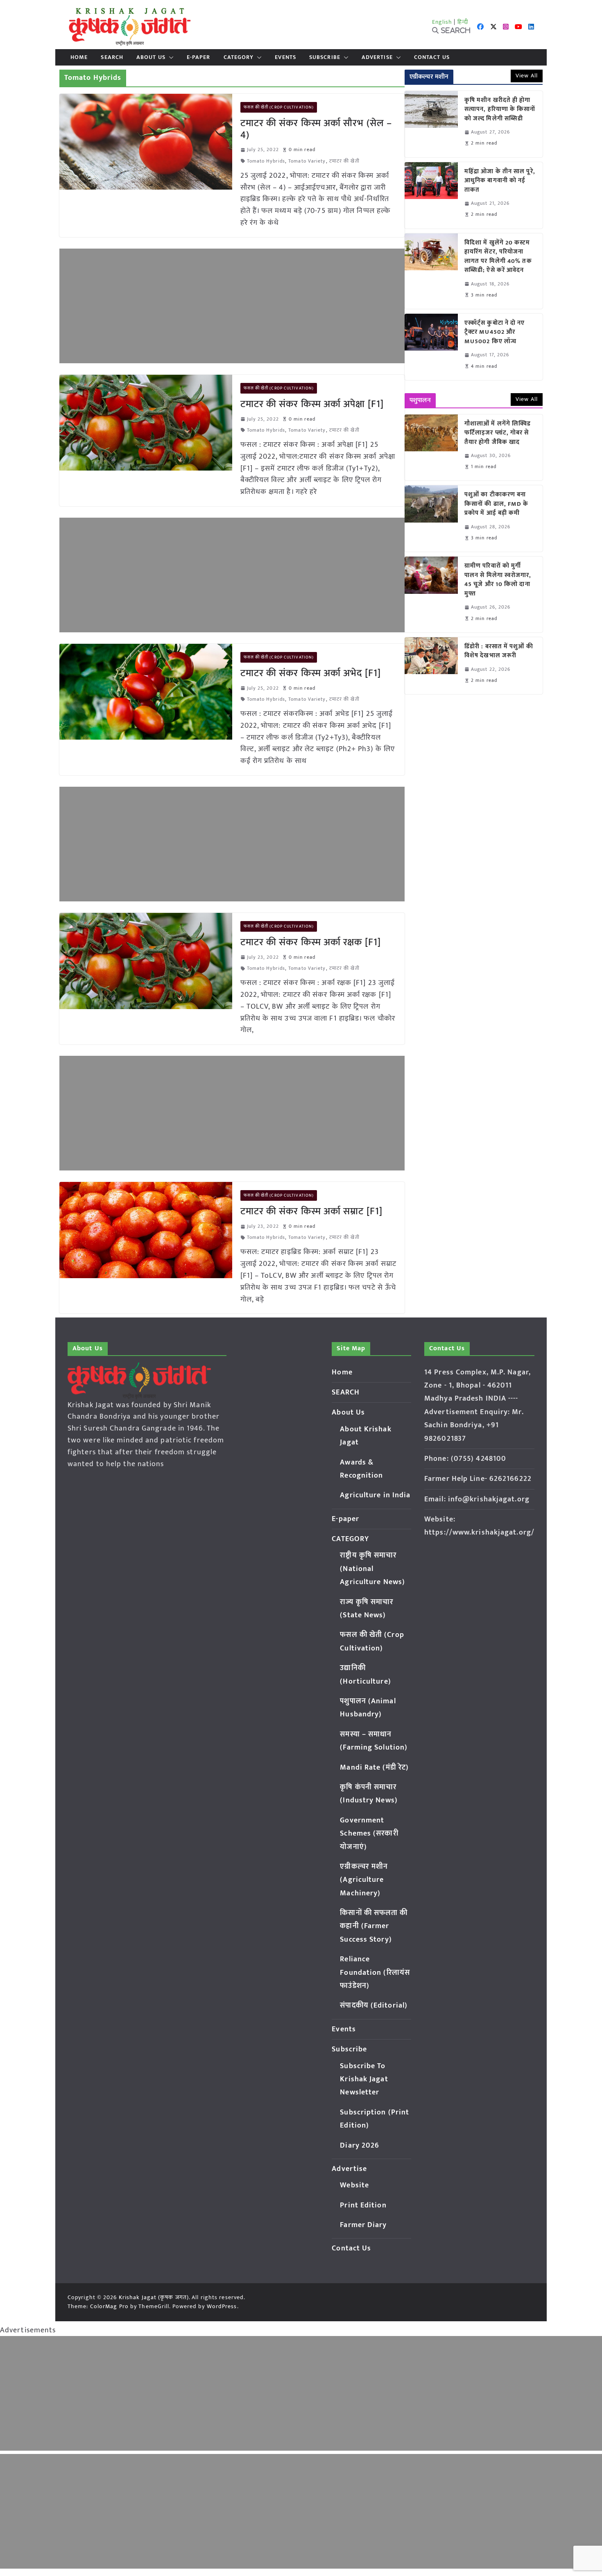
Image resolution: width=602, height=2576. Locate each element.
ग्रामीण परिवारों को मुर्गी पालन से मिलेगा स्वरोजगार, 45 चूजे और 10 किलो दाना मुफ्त (498, 580)
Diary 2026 (360, 2146)
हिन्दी (463, 22)
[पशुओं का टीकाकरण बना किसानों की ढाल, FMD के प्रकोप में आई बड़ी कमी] (431, 518)
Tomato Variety (307, 161)
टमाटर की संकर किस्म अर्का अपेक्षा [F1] (312, 404)
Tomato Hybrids (266, 161)
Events (285, 57)
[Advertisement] (232, 306)
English (442, 22)
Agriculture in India (375, 1495)
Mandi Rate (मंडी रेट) (374, 1768)
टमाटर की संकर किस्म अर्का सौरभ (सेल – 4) (316, 129)
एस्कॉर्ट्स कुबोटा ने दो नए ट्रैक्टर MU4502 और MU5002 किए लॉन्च (495, 333)
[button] (170, 57)
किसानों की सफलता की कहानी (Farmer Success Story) (374, 1926)
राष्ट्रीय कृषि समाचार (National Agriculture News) (372, 1569)
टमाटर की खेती (344, 161)
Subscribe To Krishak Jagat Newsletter (364, 2079)
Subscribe (325, 57)
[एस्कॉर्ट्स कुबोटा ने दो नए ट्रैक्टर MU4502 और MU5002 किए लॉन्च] (431, 347)
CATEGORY (239, 57)
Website (354, 2185)
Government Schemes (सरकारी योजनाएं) (369, 1834)
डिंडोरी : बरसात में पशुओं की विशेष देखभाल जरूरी (499, 651)
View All (527, 76)
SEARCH (112, 57)
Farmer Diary (363, 2225)
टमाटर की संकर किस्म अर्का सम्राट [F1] (312, 1211)
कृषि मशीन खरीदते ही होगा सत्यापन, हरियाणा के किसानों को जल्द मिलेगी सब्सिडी (500, 110)
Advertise (377, 57)
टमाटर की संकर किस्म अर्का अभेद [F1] (311, 673)
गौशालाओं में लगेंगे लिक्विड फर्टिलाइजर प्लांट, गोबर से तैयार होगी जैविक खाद (498, 433)
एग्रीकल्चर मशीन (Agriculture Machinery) (364, 1880)
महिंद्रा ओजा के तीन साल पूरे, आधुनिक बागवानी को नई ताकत (500, 181)
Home (79, 57)
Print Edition (363, 2205)
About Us (151, 57)
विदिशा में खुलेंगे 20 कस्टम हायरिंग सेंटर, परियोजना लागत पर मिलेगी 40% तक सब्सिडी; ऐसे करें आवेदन (498, 257)
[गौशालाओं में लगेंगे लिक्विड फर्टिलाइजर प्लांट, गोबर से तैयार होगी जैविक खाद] (431, 448)
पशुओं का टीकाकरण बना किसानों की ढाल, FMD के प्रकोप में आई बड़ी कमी (497, 504)
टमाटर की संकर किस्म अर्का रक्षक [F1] (311, 942)
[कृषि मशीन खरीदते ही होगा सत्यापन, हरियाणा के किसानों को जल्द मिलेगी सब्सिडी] (431, 124)
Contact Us (432, 57)
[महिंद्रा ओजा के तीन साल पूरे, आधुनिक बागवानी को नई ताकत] (431, 195)
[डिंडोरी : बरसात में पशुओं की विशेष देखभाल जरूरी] (431, 666)
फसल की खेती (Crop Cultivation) (279, 107)
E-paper (199, 57)
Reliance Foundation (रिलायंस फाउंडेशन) (375, 1973)
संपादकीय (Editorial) (374, 2006)
